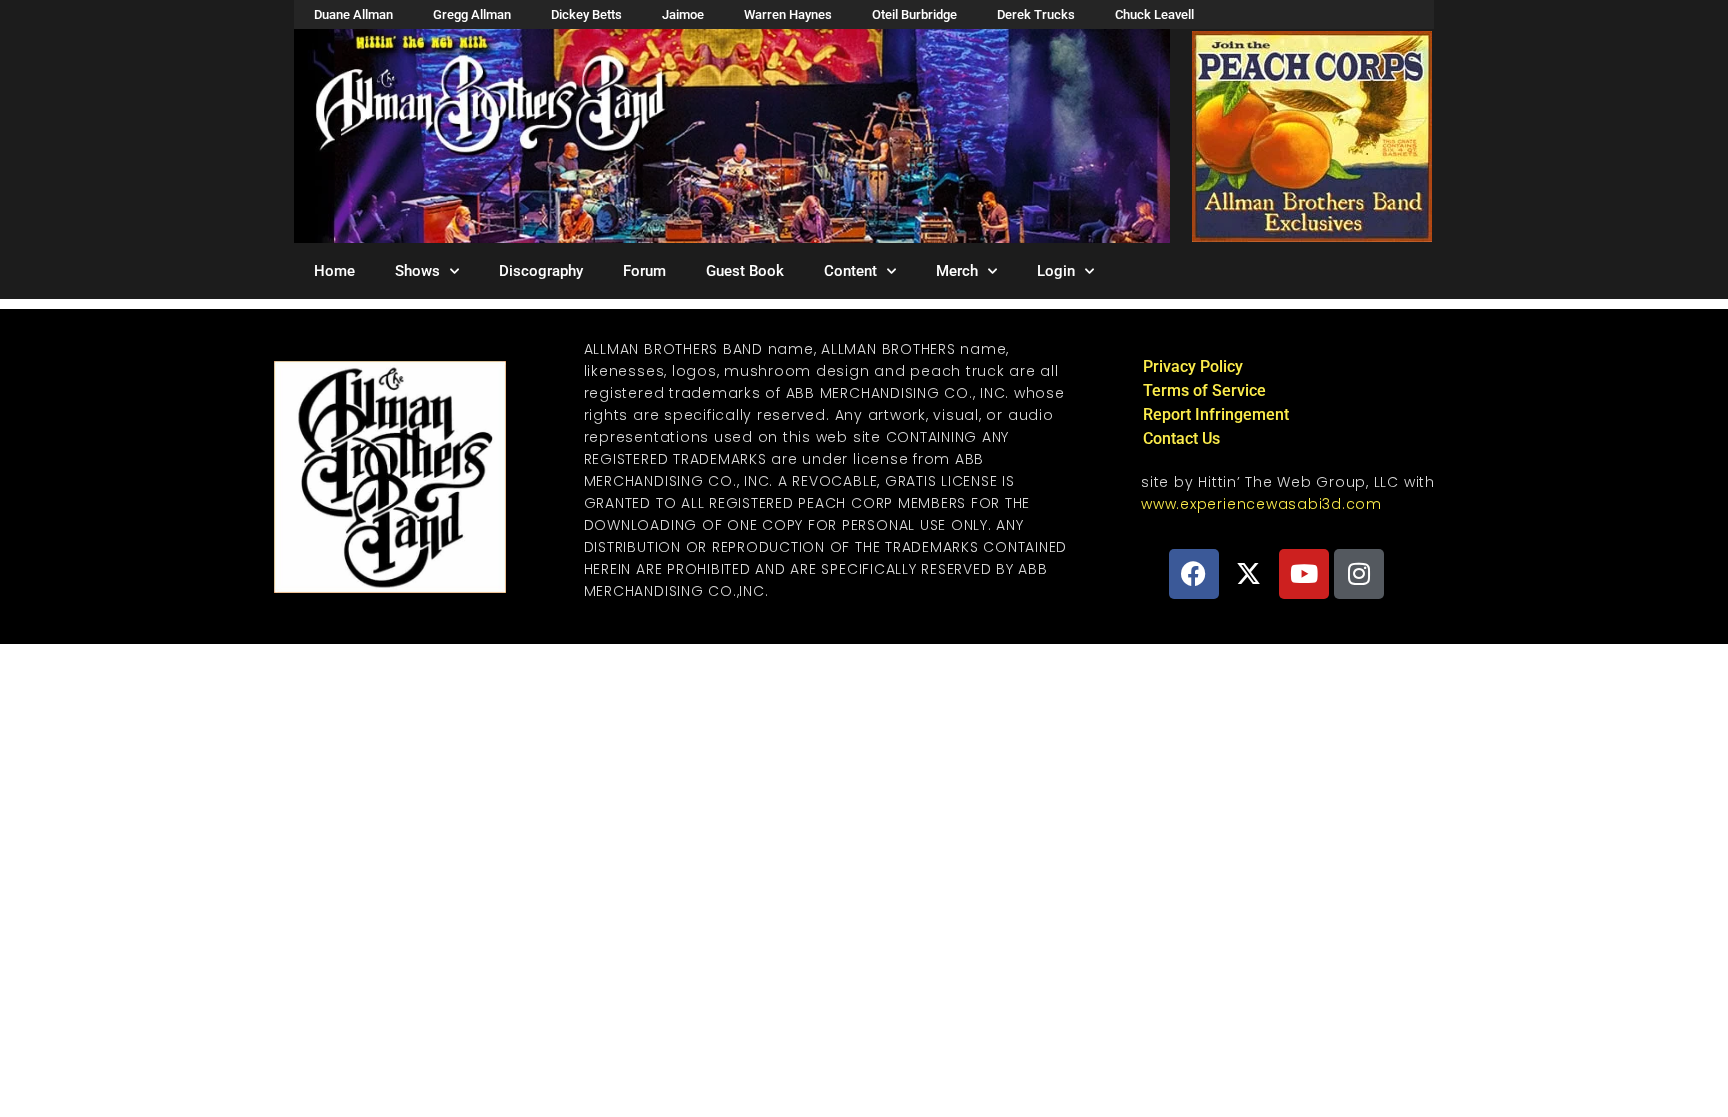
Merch (957, 271)
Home (334, 271)
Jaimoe (683, 14)
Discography (541, 271)
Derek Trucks (1036, 14)
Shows (417, 271)
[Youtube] (1304, 574)
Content (850, 271)
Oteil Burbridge (914, 14)
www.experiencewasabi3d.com (1261, 504)
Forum (644, 271)
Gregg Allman (472, 14)
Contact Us (1181, 438)
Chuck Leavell (1154, 14)
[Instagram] (1359, 574)
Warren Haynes (788, 14)
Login (1056, 271)
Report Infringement (1216, 414)
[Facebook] (1194, 574)
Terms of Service (1204, 390)
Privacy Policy (1193, 366)
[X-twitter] (1249, 574)
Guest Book (745, 271)
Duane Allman (353, 14)
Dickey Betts (586, 14)
